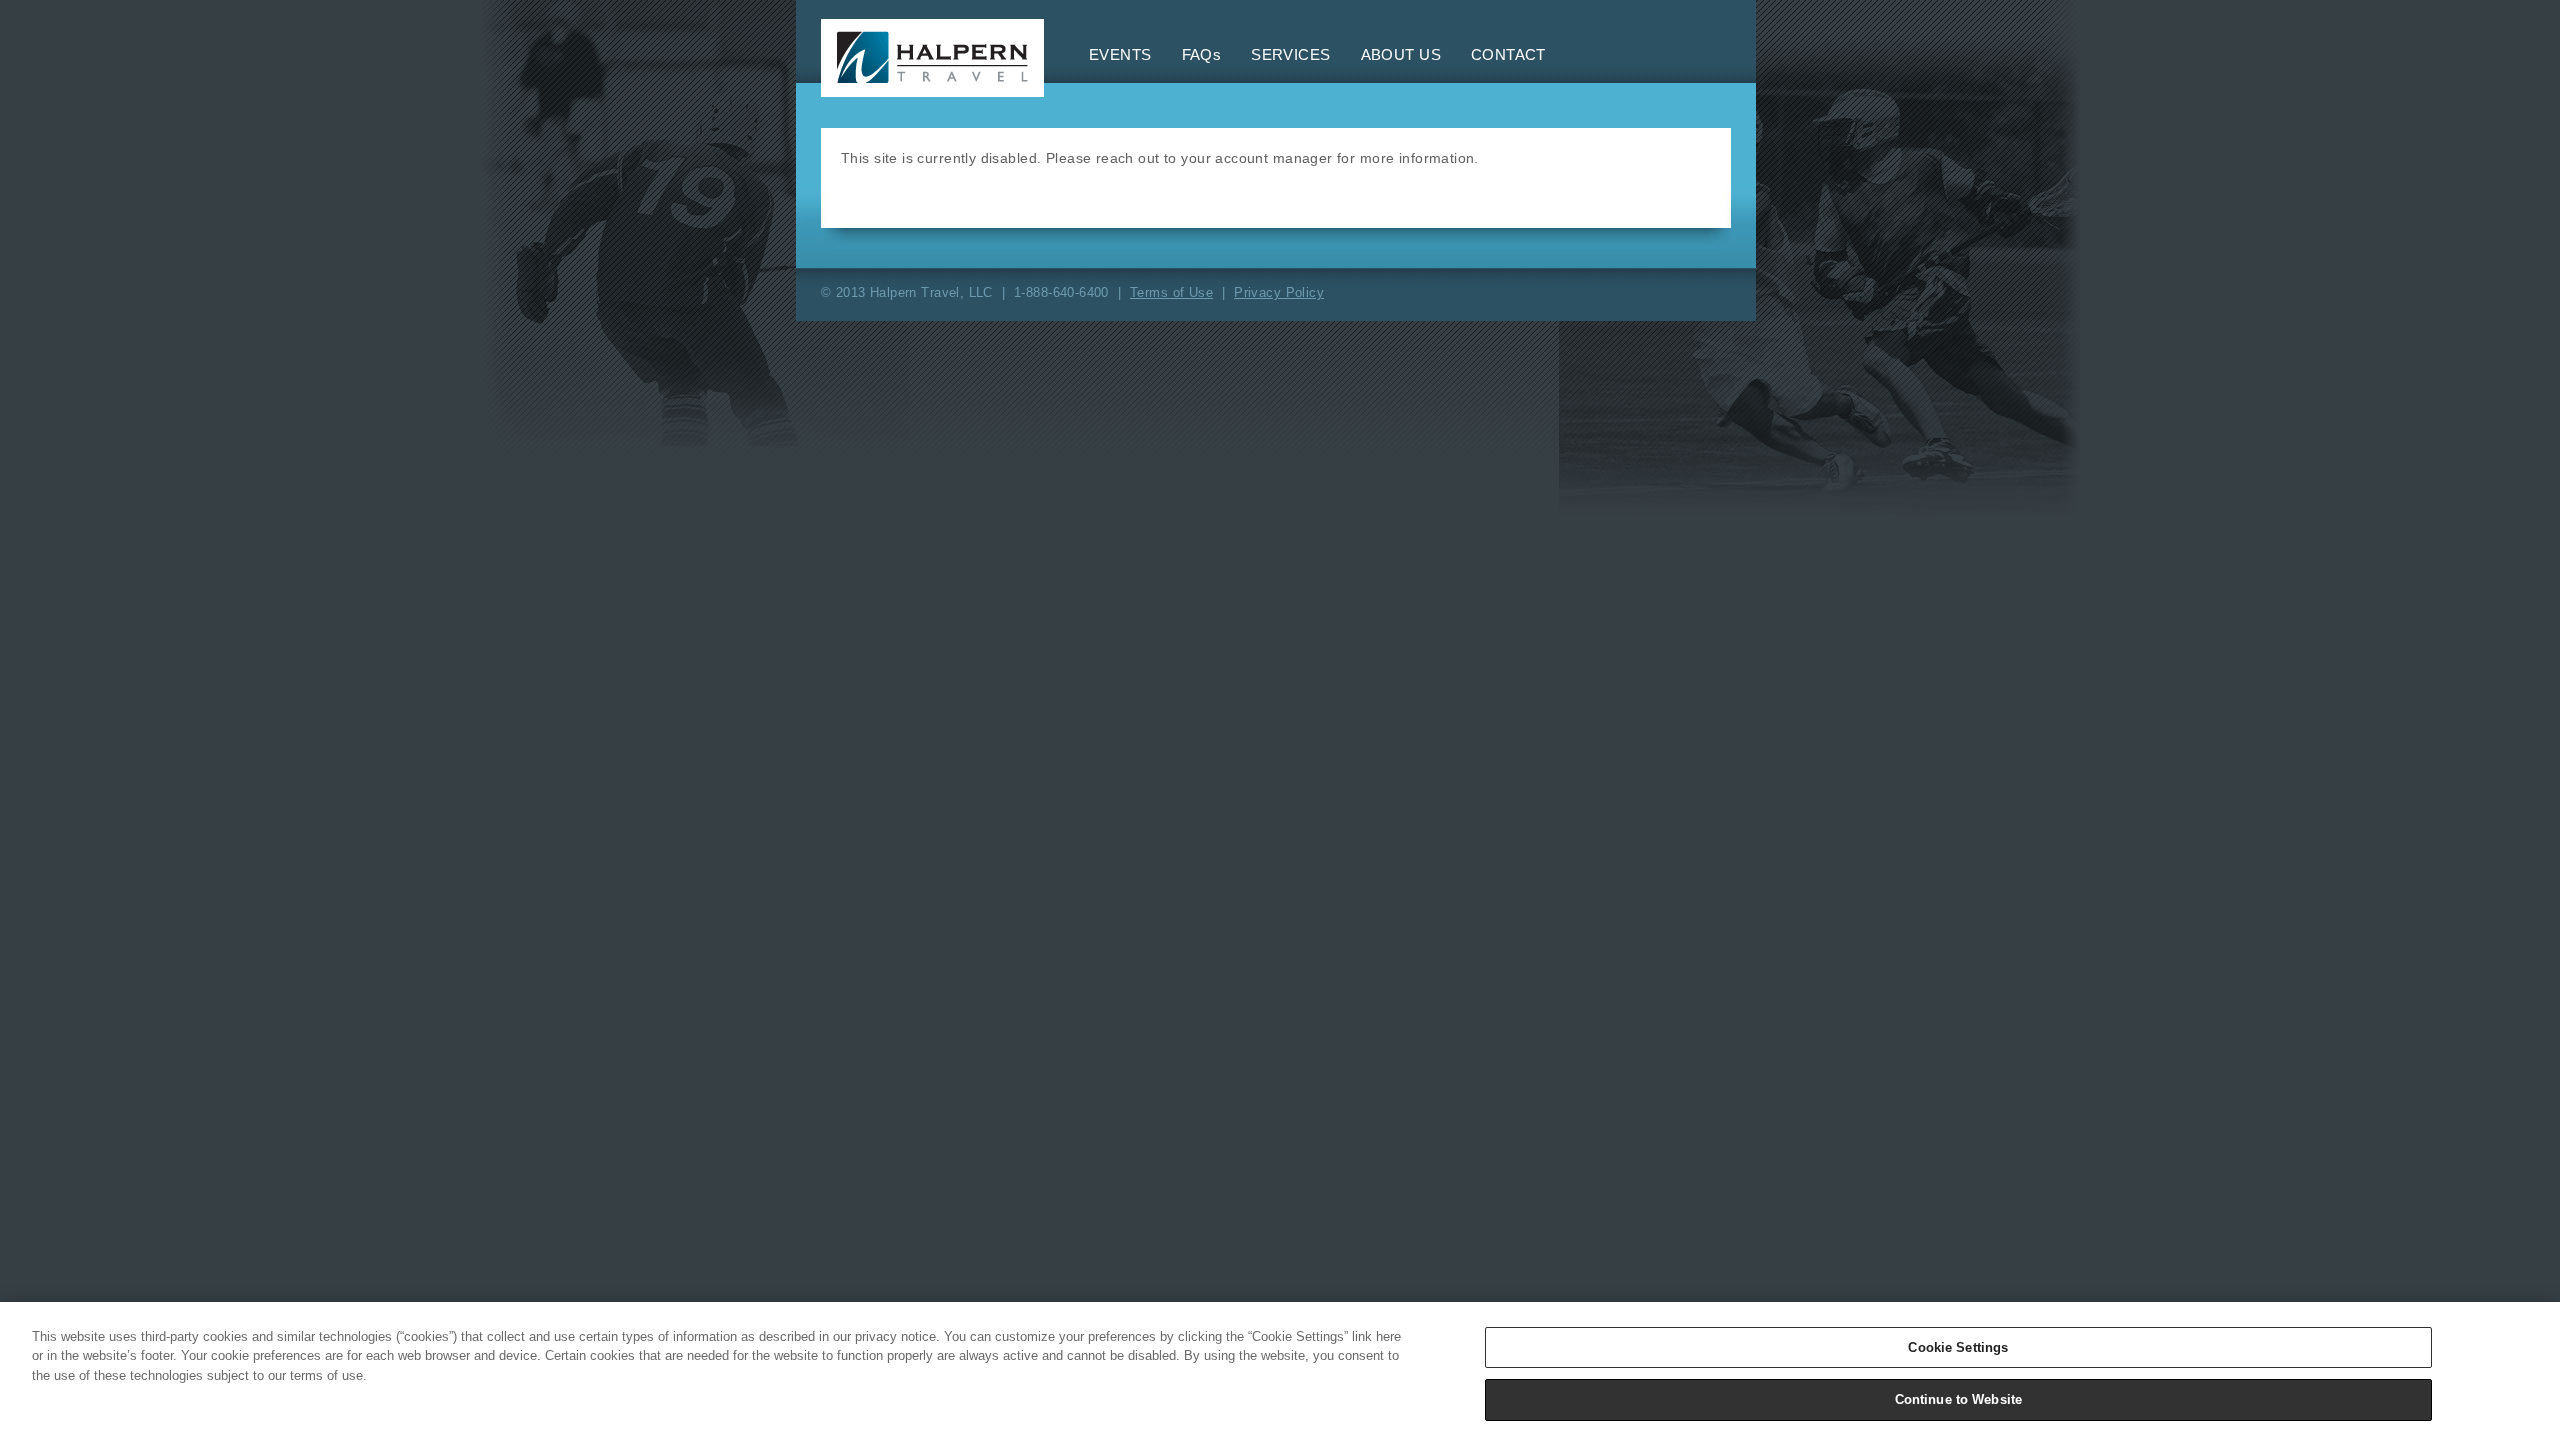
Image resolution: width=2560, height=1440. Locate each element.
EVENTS (1120, 54)
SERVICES (1290, 54)
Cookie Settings (1958, 1347)
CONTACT (1508, 54)
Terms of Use (1171, 292)
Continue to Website (1958, 1398)
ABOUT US (1401, 54)
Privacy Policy (1279, 292)
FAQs (1202, 54)
